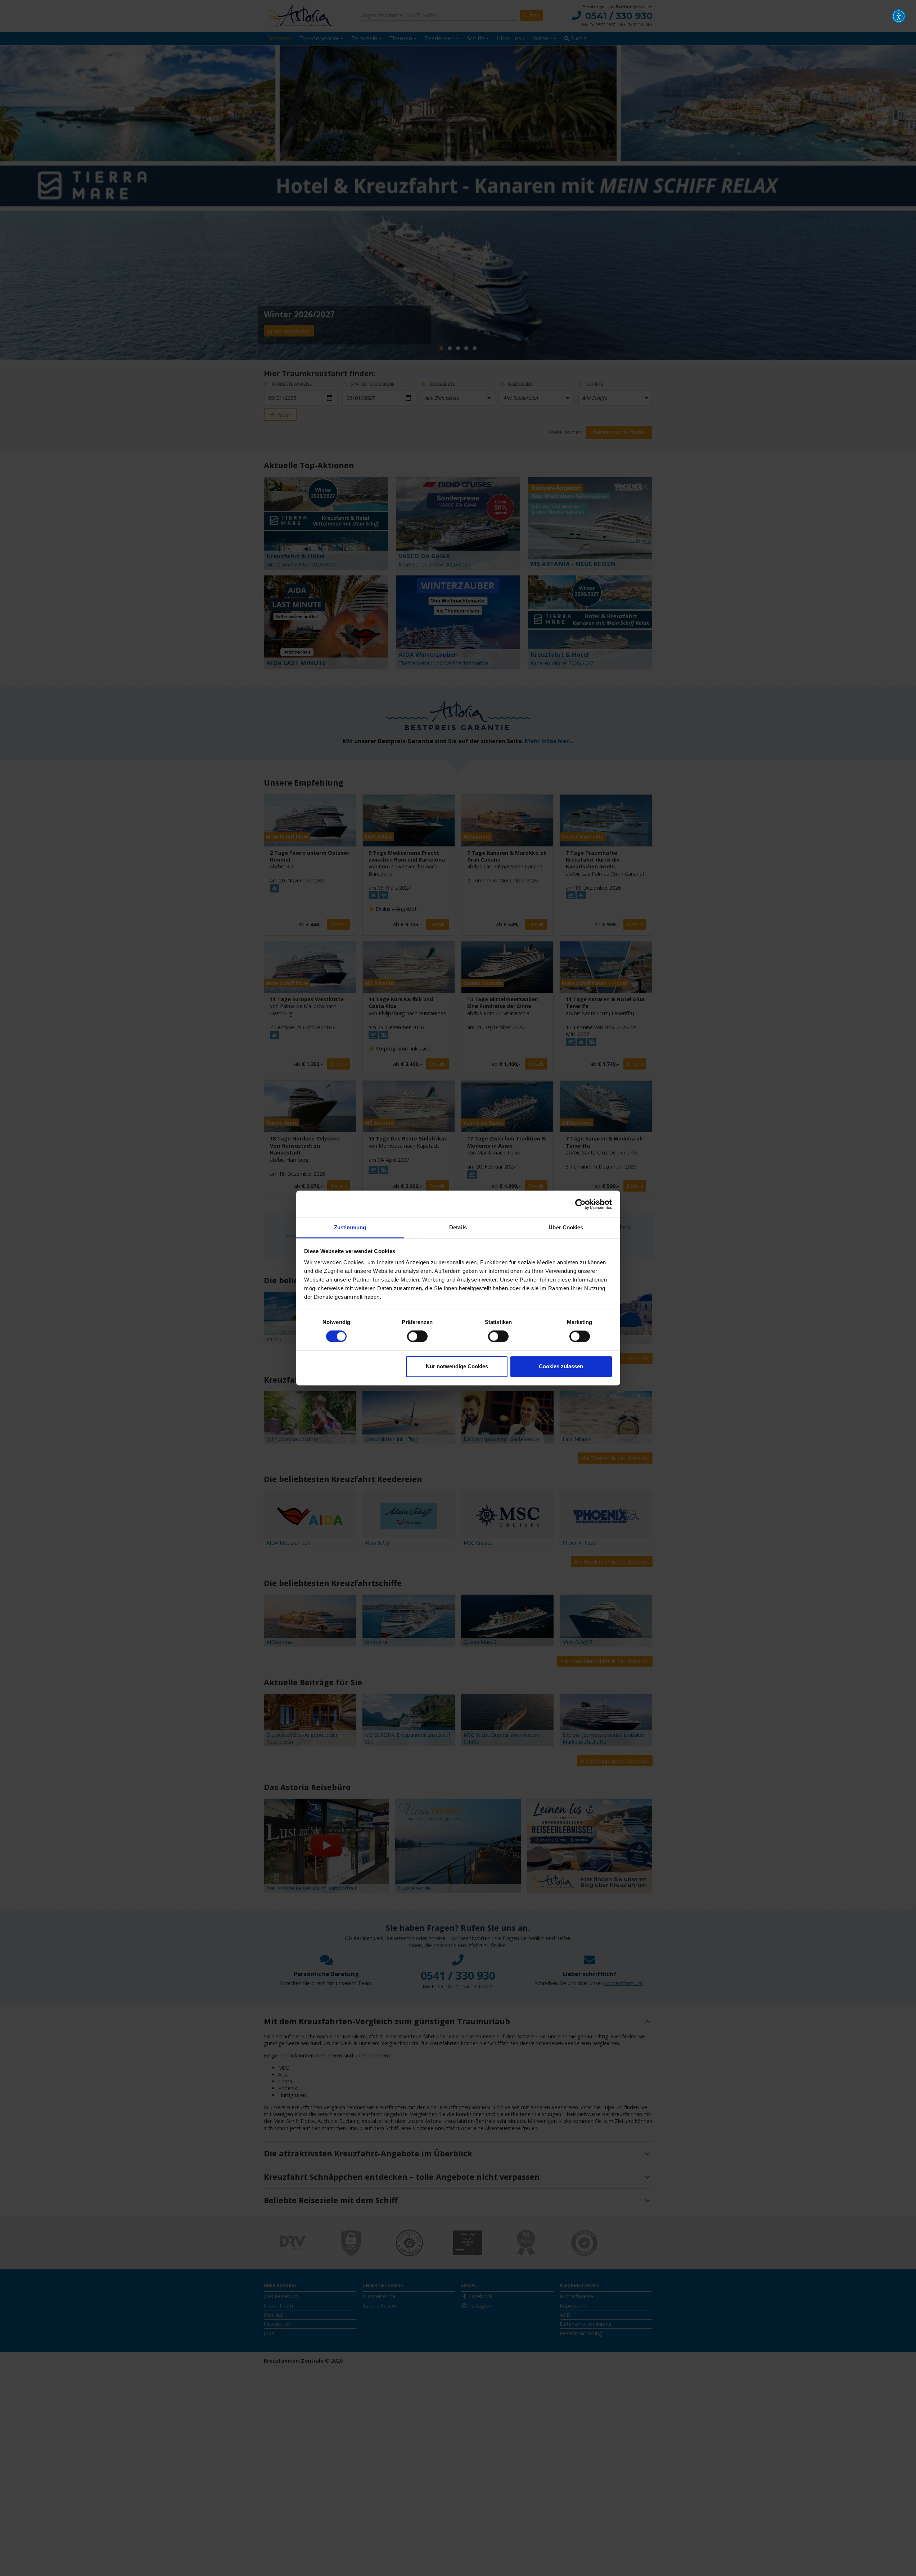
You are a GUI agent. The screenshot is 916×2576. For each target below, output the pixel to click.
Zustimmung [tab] (350, 1227)
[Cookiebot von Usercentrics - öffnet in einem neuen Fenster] (580, 1204)
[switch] (417, 1337)
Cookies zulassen (561, 1366)
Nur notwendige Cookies (457, 1366)
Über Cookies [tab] (566, 1227)
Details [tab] (458, 1227)
